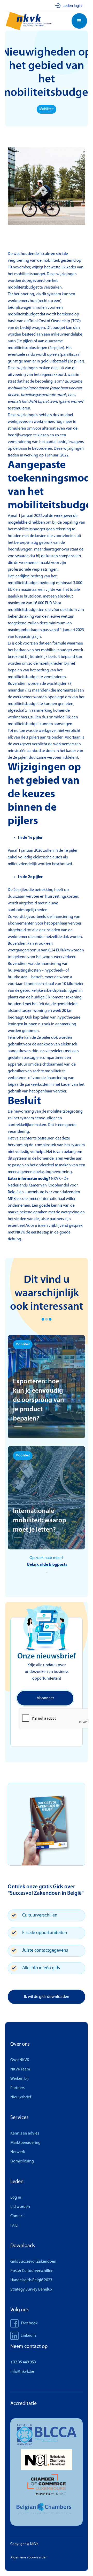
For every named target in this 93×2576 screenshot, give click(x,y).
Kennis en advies (25, 2133)
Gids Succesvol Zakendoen (33, 2262)
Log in (16, 2198)
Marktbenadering (25, 2143)
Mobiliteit (47, 109)
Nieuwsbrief (21, 2097)
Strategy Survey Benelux (31, 2290)
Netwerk (18, 2152)
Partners (17, 2088)
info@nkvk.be (22, 2372)
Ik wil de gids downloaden (47, 1997)
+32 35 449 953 (23, 2362)
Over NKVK (20, 2060)
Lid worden (20, 2207)
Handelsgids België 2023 (31, 2280)
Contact (17, 2216)
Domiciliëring (22, 2161)
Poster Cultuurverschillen (32, 2271)
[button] (79, 21)
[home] (32, 21)
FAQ (14, 2225)
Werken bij (20, 2079)
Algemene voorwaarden (29, 2558)
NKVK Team (20, 2069)
